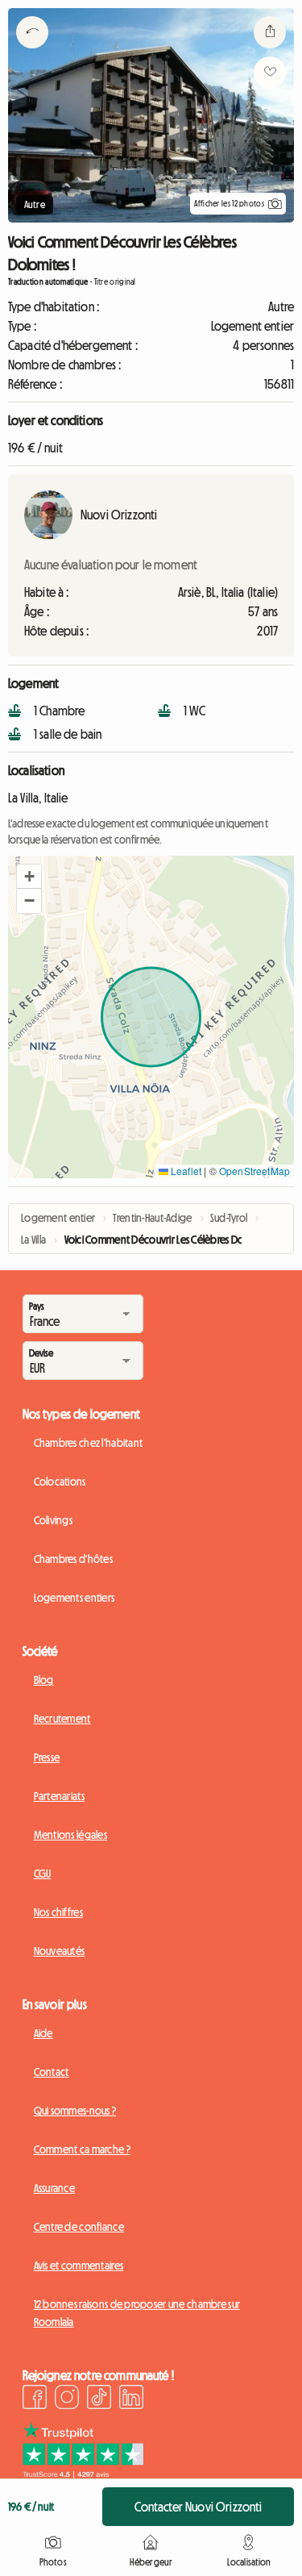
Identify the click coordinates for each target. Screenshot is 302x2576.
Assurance (55, 2188)
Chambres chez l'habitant (89, 1443)
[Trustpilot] (83, 2474)
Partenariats (59, 1796)
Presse (47, 1757)
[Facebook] (35, 2399)
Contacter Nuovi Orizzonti (199, 2507)
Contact (52, 2072)
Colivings (54, 1520)
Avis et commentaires (79, 2265)
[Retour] (32, 52)
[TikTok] (99, 2399)
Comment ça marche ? (82, 2149)
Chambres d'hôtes (73, 1559)
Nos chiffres (58, 1912)
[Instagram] (67, 2399)
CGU (43, 1874)
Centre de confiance (79, 2227)
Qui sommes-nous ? (75, 2111)
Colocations (60, 1482)
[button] (29, 877)
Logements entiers (74, 1598)
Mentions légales (70, 1835)
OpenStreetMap (254, 1171)
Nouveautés (60, 1951)
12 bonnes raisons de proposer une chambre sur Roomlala (137, 2313)
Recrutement (62, 1719)
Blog (44, 1680)
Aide (43, 2033)
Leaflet (185, 1171)
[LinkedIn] (131, 2399)
